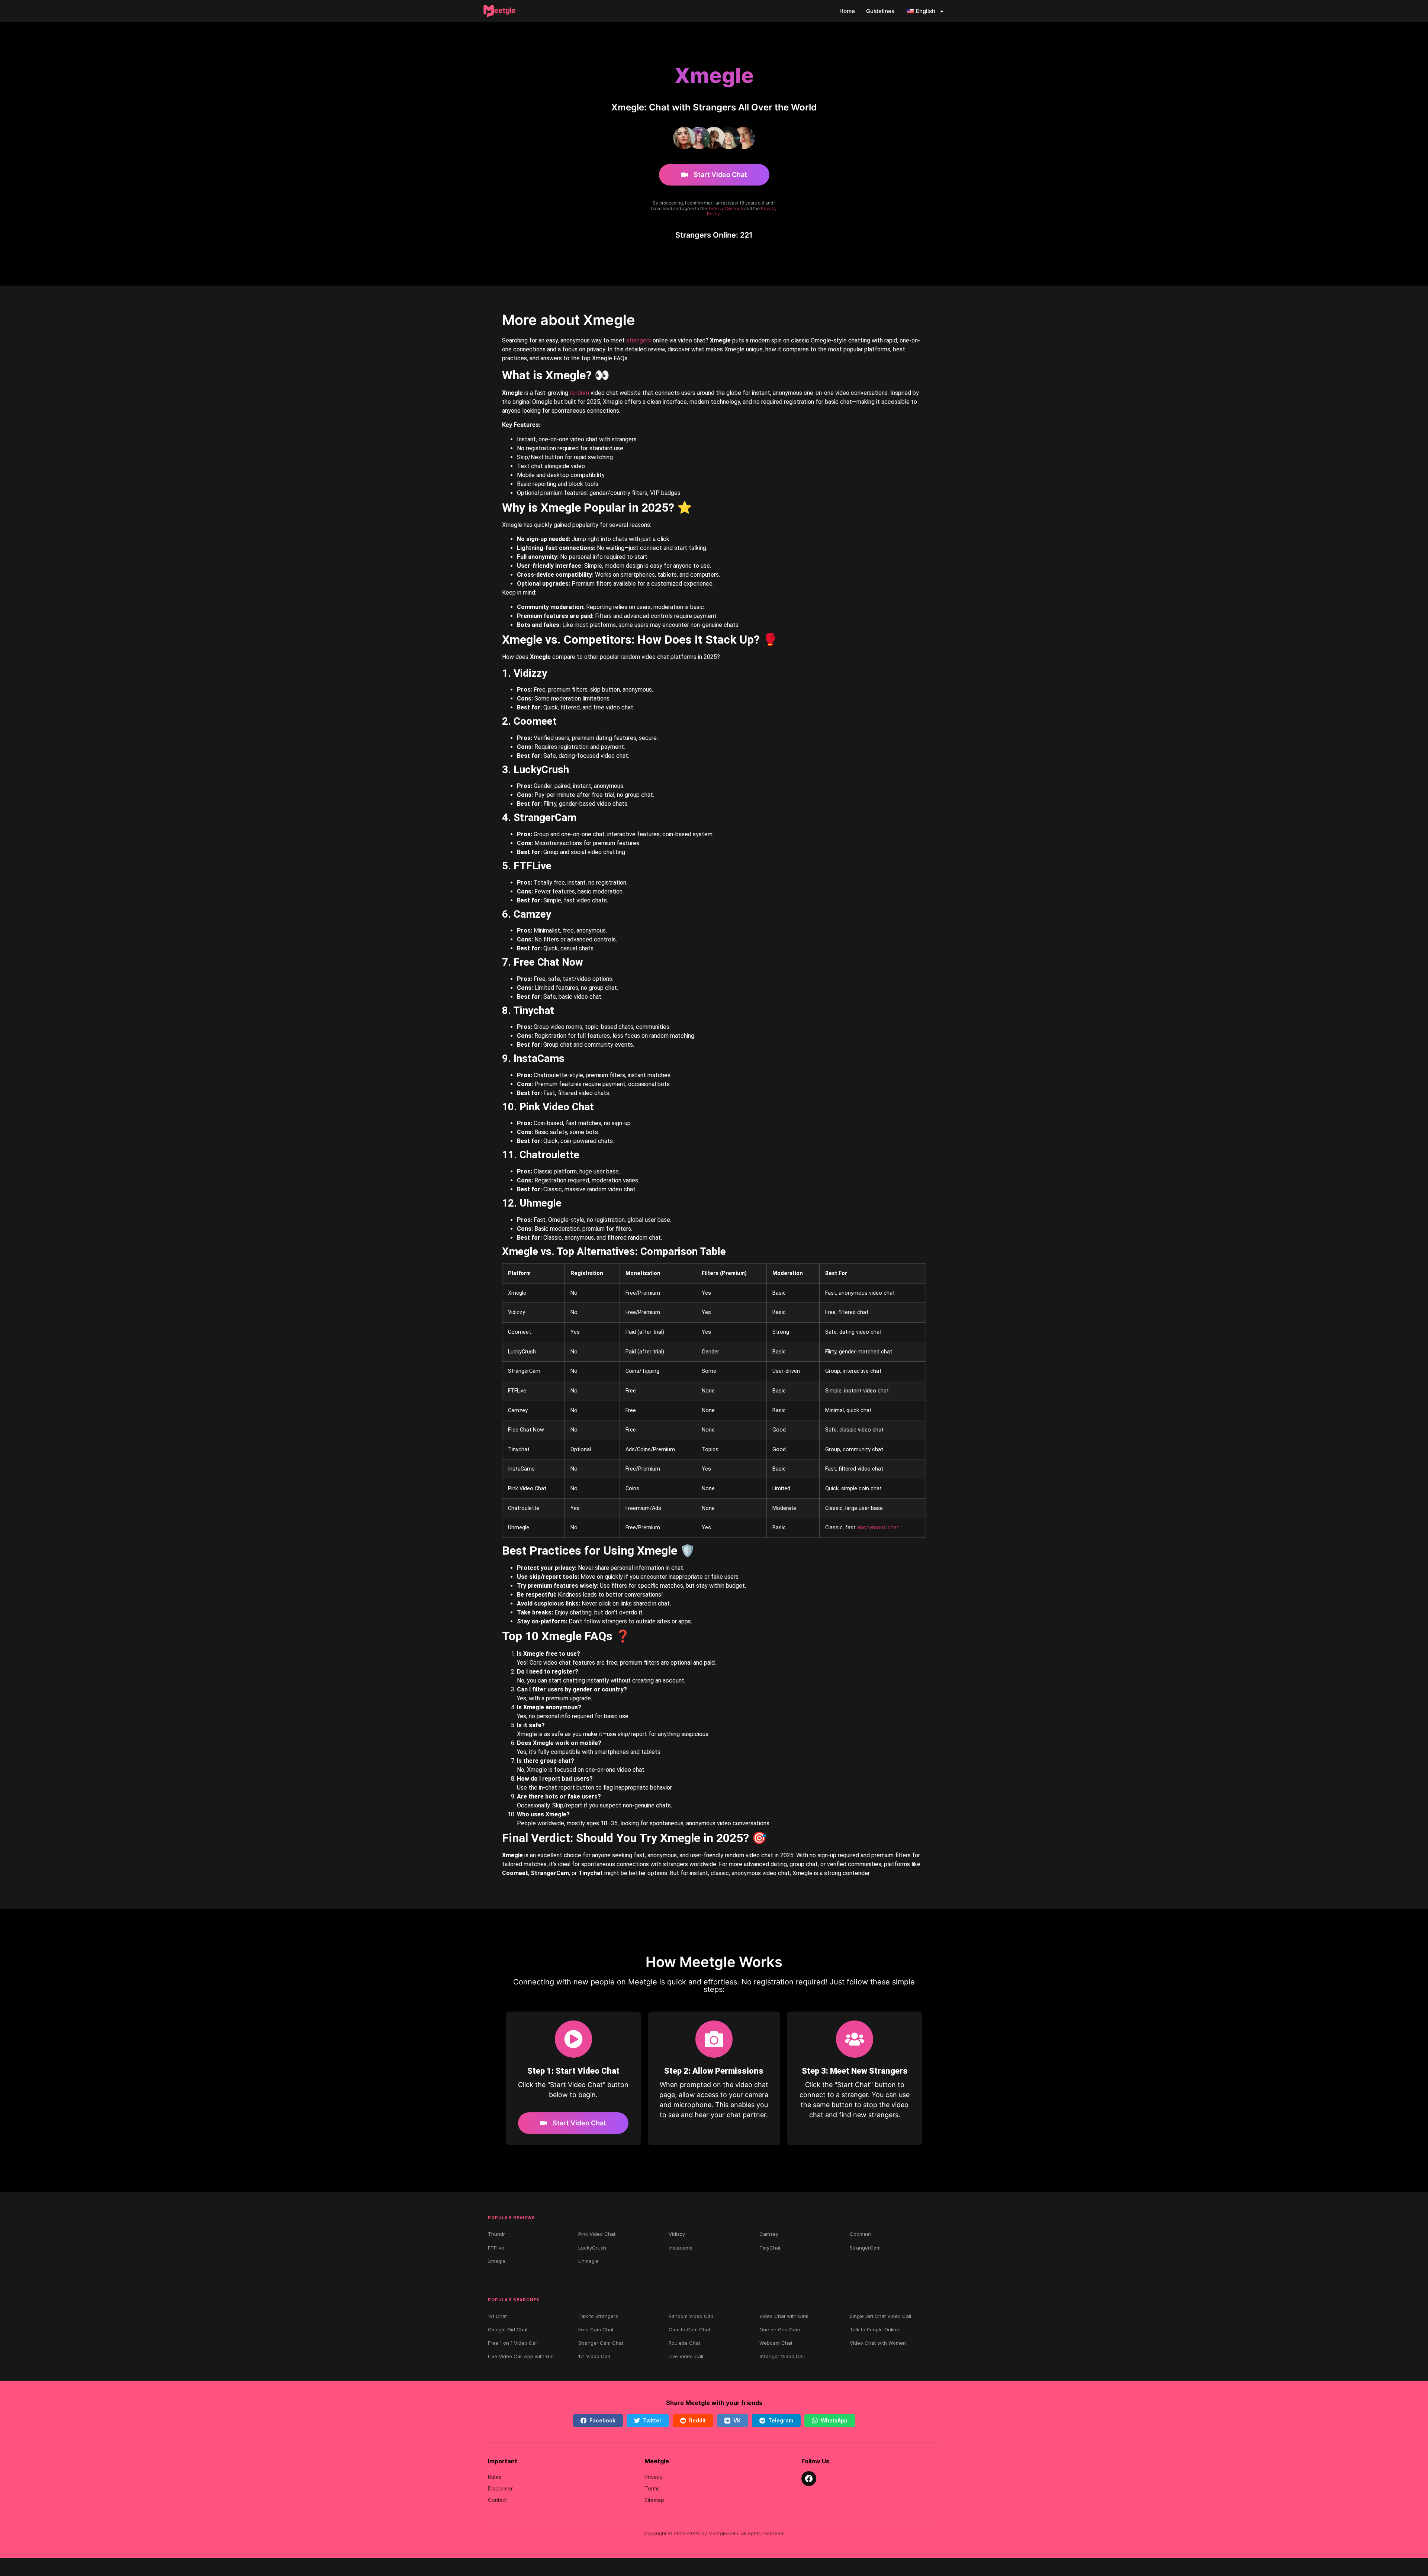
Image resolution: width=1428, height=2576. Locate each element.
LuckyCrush (592, 2248)
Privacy (654, 2477)
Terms (652, 2488)
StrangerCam (865, 2248)
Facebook (602, 2420)
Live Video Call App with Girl (521, 2356)
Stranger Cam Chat (601, 2343)
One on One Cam (780, 2329)
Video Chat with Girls (784, 2316)
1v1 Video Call (594, 2356)
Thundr (496, 2234)
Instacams (681, 2248)
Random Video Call (691, 2316)
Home (847, 11)
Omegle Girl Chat (508, 2329)
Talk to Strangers (598, 2316)
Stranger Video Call (782, 2356)
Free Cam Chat (596, 2329)
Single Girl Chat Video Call (880, 2316)
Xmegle (497, 2261)
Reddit (697, 2420)
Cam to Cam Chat (689, 2329)
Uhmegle (588, 2261)
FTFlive (496, 2248)
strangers (639, 340)
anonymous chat (878, 1528)
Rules (495, 2477)
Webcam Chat (776, 2343)
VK (737, 2420)
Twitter (652, 2420)
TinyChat (770, 2248)
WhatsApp (834, 2420)
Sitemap (654, 2500)
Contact (497, 2500)
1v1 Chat (497, 2316)
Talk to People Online (874, 2329)
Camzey (769, 2234)
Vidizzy (677, 2234)
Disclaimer (500, 2488)
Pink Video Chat (597, 2234)
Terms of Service (726, 208)
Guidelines (880, 11)
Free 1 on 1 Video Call (513, 2343)
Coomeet (860, 2234)
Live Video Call (686, 2356)
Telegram (781, 2420)
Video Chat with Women (878, 2343)
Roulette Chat (684, 2343)
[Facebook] (809, 2479)
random (579, 393)
